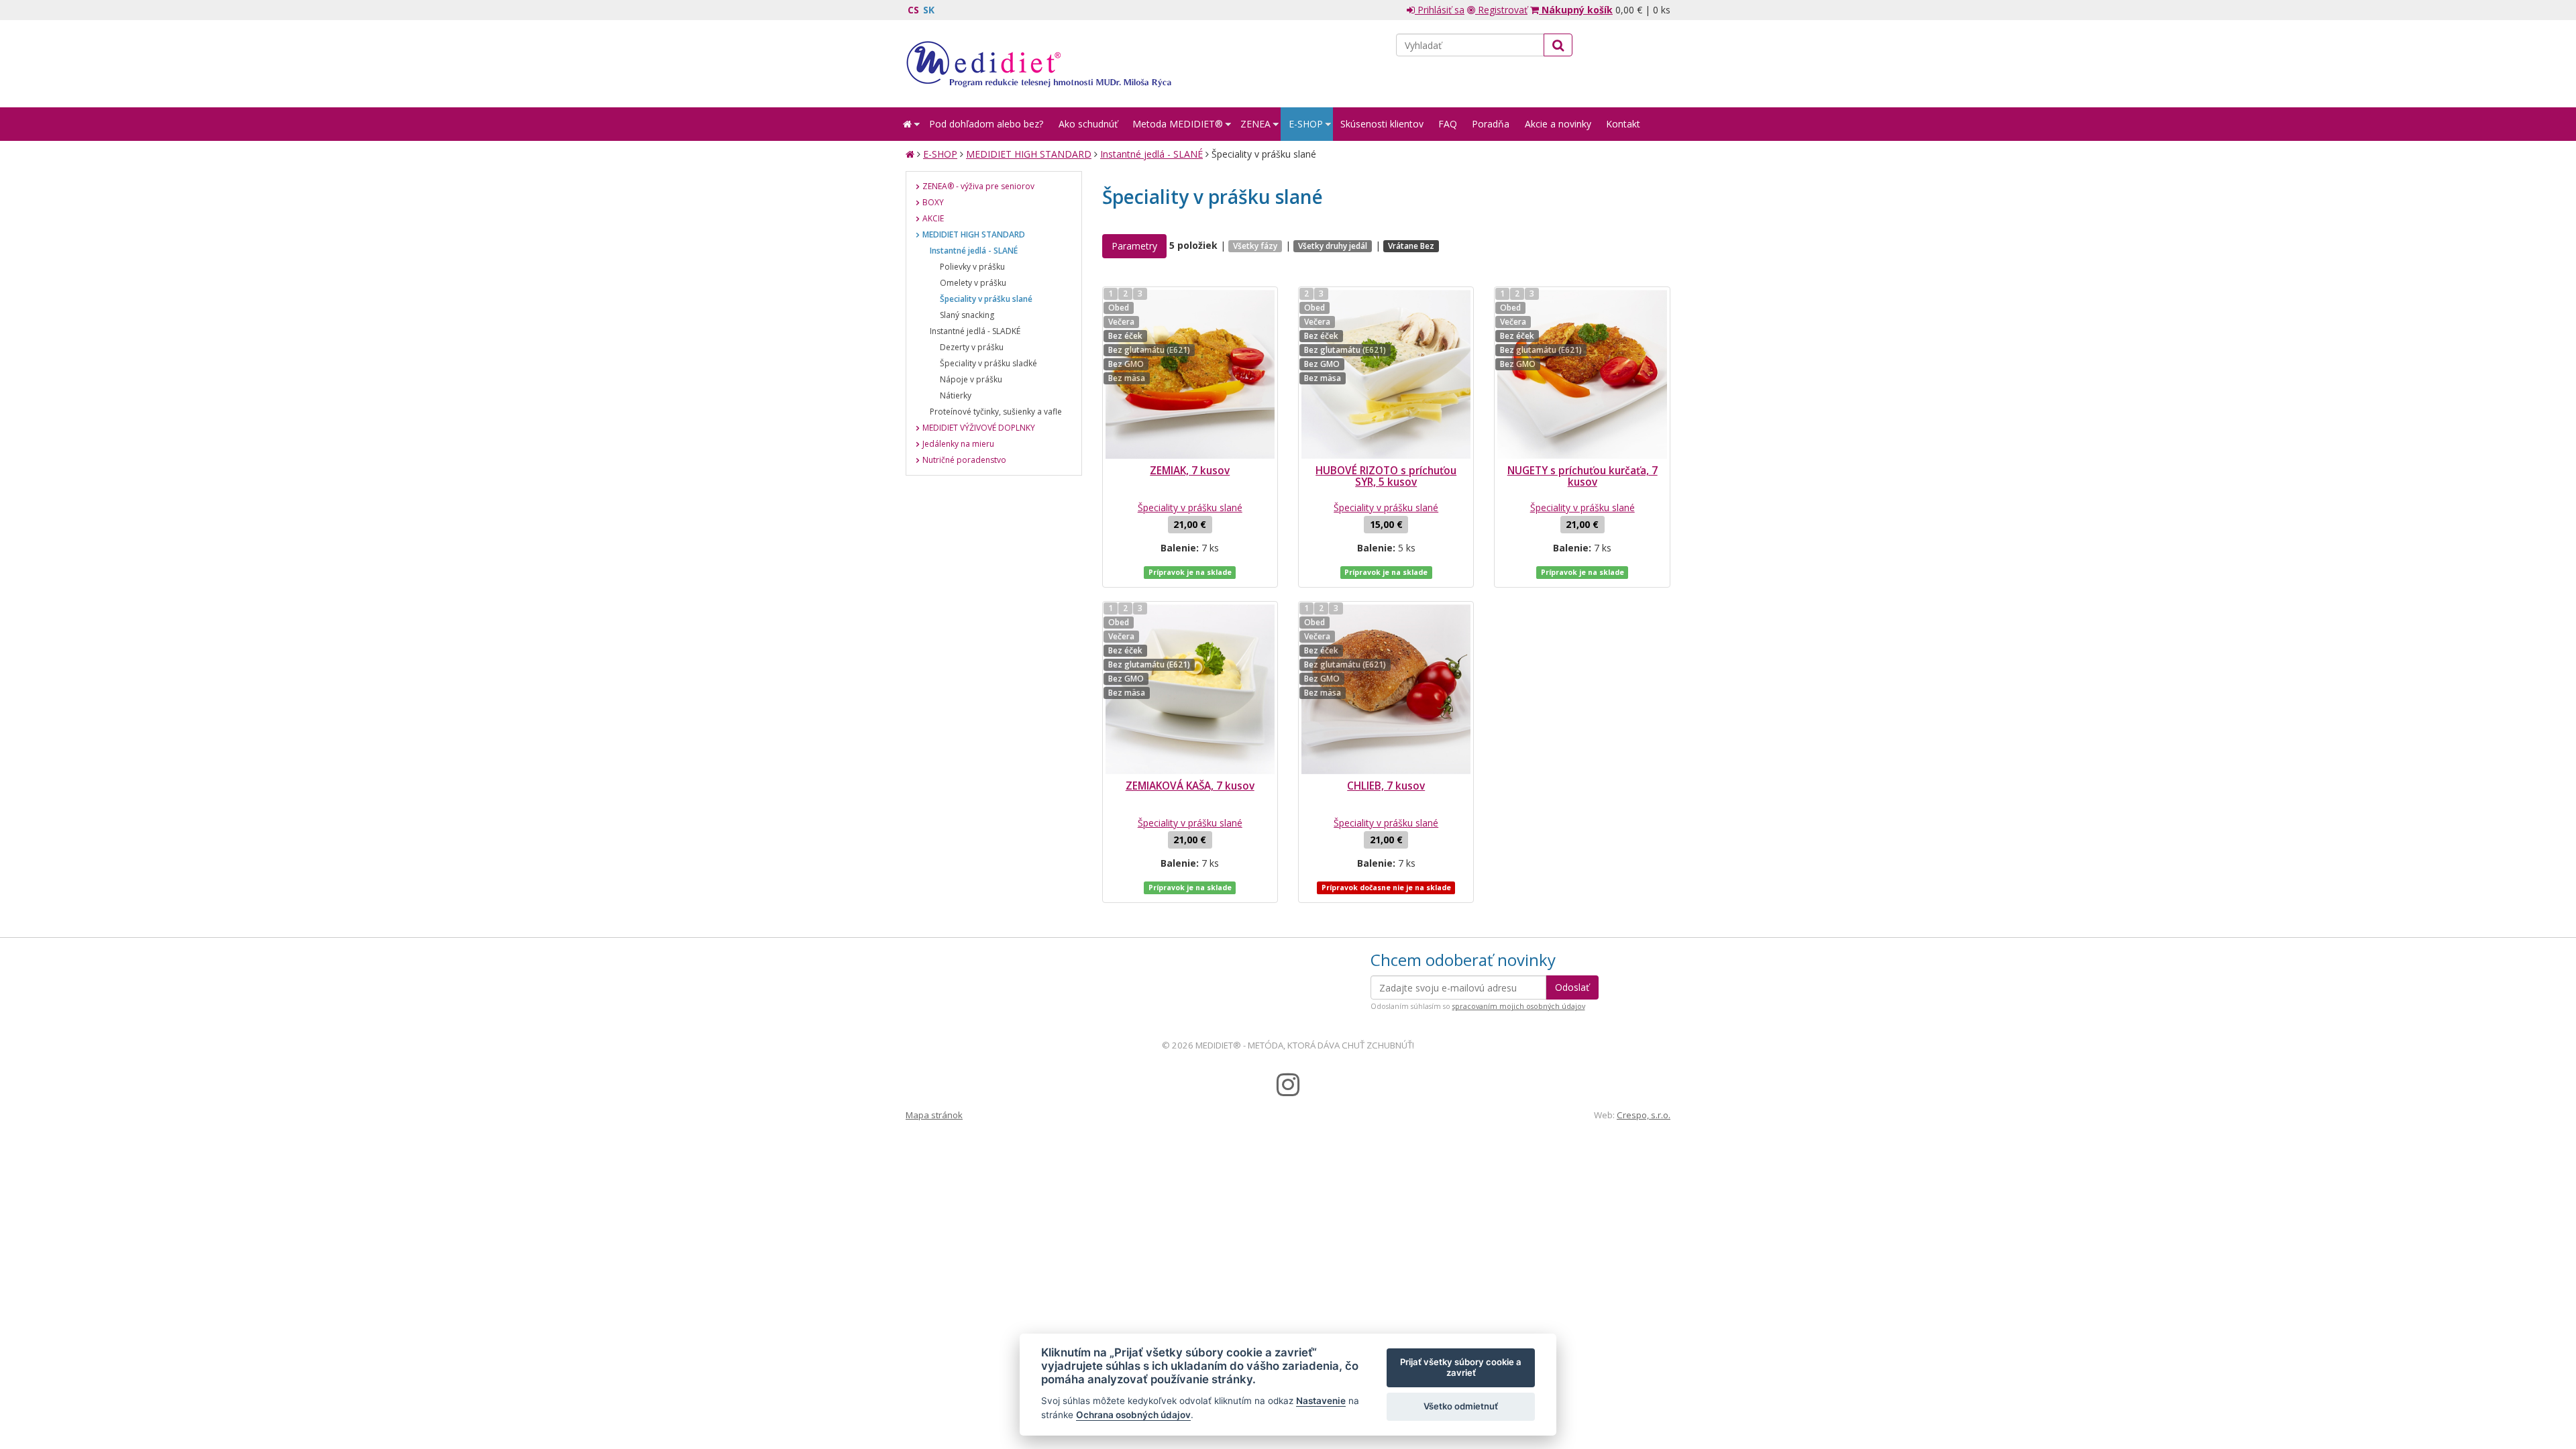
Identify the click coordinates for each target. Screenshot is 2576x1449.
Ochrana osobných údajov (1133, 1415)
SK (929, 10)
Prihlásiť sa (1440, 10)
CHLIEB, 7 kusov (1386, 786)
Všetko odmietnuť (1461, 1406)
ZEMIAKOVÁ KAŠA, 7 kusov (1190, 786)
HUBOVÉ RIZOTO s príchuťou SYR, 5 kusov (1386, 476)
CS (913, 10)
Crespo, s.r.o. (1644, 1115)
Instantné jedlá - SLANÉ (1151, 154)
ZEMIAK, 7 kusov (1190, 471)
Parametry (1134, 246)
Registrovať (1501, 10)
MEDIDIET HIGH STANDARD (1029, 154)
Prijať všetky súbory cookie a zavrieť (1461, 1367)
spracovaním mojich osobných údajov (1519, 1006)
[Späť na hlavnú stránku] (1038, 64)
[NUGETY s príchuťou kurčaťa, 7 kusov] (1582, 374)
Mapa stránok (934, 1115)
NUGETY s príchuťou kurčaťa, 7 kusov (1582, 476)
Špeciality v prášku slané (1190, 507)
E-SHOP (940, 154)
